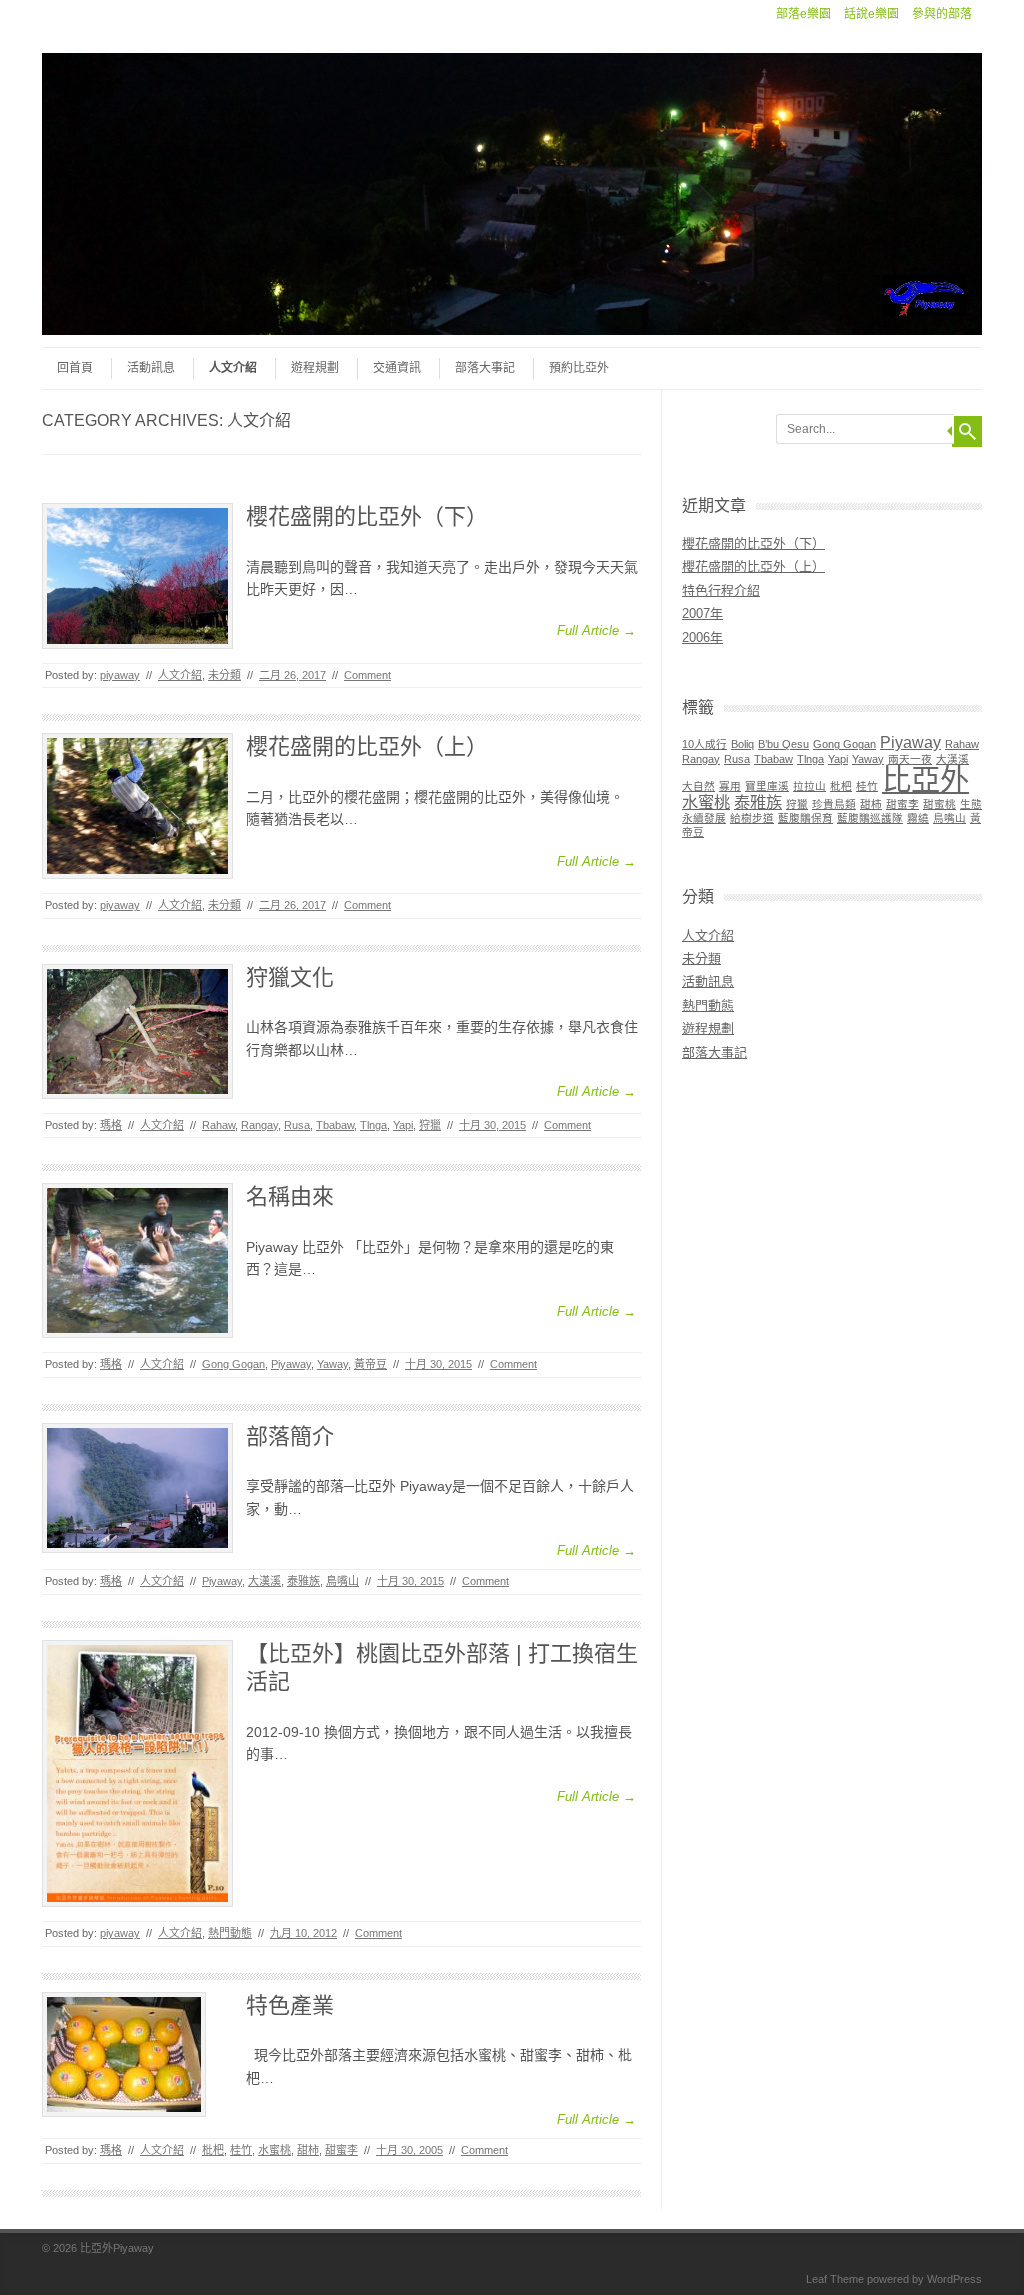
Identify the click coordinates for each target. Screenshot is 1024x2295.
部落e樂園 (803, 14)
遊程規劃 (315, 368)
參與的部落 (942, 14)
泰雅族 (303, 1581)
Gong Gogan (233, 1364)
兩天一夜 (910, 759)
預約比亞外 (579, 368)
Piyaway (291, 1364)
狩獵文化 (290, 977)
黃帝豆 (370, 1364)
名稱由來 (290, 1196)
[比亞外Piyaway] (512, 330)
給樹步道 (752, 818)
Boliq (742, 744)
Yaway (332, 1364)
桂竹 (241, 2150)
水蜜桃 (274, 2150)
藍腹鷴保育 (805, 818)
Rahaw (218, 1125)
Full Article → (596, 630)
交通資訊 (397, 368)
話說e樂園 (871, 14)
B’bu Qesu (783, 744)
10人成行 (704, 744)
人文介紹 (233, 368)
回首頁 (75, 368)
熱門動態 (230, 1933)
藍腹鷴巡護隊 (870, 818)
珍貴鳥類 (834, 804)
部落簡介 (290, 1436)
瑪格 (111, 1125)
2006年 (702, 637)
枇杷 (213, 2150)
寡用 (730, 786)
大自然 (698, 786)
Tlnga (373, 1125)
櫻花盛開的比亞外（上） (367, 746)
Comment (367, 675)
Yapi (403, 1125)
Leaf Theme (835, 2279)
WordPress (954, 2279)
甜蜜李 (341, 2150)
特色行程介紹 (721, 590)
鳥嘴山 (342, 1581)
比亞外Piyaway (117, 2248)
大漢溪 (264, 1581)
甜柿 (308, 2150)
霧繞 (918, 818)
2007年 (702, 613)
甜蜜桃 (939, 804)
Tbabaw (335, 1125)
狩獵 (430, 1125)
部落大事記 (485, 368)
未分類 (224, 675)
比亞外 (925, 779)
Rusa (297, 1125)
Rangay (259, 1125)
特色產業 (290, 2005)
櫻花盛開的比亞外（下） (367, 516)
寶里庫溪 (767, 786)
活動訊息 (151, 368)
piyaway (120, 675)
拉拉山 (809, 786)
